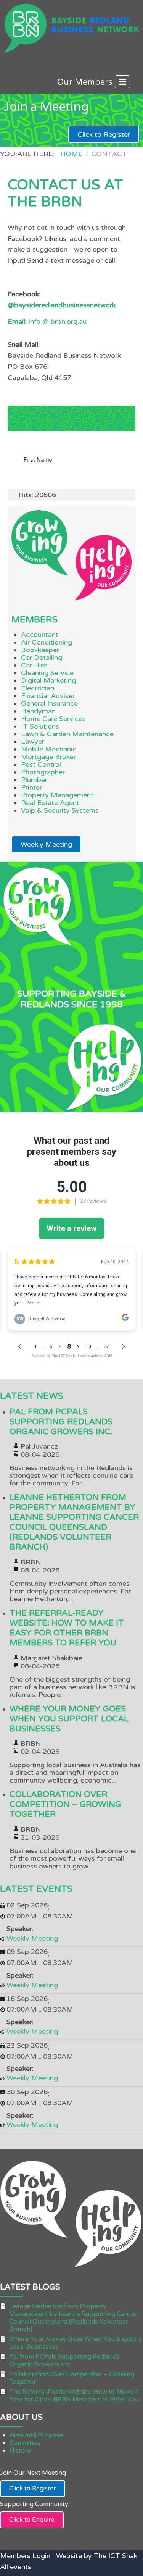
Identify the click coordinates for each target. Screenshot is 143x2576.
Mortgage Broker (48, 757)
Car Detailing (42, 658)
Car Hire (34, 665)
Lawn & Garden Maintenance (67, 734)
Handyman (38, 711)
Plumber (34, 780)
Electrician (38, 688)
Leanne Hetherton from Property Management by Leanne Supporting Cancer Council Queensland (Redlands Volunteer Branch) (74, 1522)
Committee (25, 2443)
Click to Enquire (32, 2520)
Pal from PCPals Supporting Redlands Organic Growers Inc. (61, 1422)
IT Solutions (40, 726)
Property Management (57, 795)
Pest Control (41, 764)
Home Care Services (53, 719)
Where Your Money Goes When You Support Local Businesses (69, 1719)
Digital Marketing (48, 680)
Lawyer (33, 742)
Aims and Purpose (36, 2435)
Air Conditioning (47, 642)
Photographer (43, 772)
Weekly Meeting (46, 844)
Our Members (86, 82)
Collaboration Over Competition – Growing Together (65, 1804)
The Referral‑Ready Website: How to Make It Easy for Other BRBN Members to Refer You (67, 1628)
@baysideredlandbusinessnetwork (62, 305)
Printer (31, 787)
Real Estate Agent (50, 803)
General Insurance (49, 703)
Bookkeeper (40, 650)
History (20, 2451)
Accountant (40, 635)
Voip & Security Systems (60, 810)
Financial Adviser (48, 696)
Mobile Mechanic (49, 749)
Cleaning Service (47, 673)
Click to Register (104, 134)
